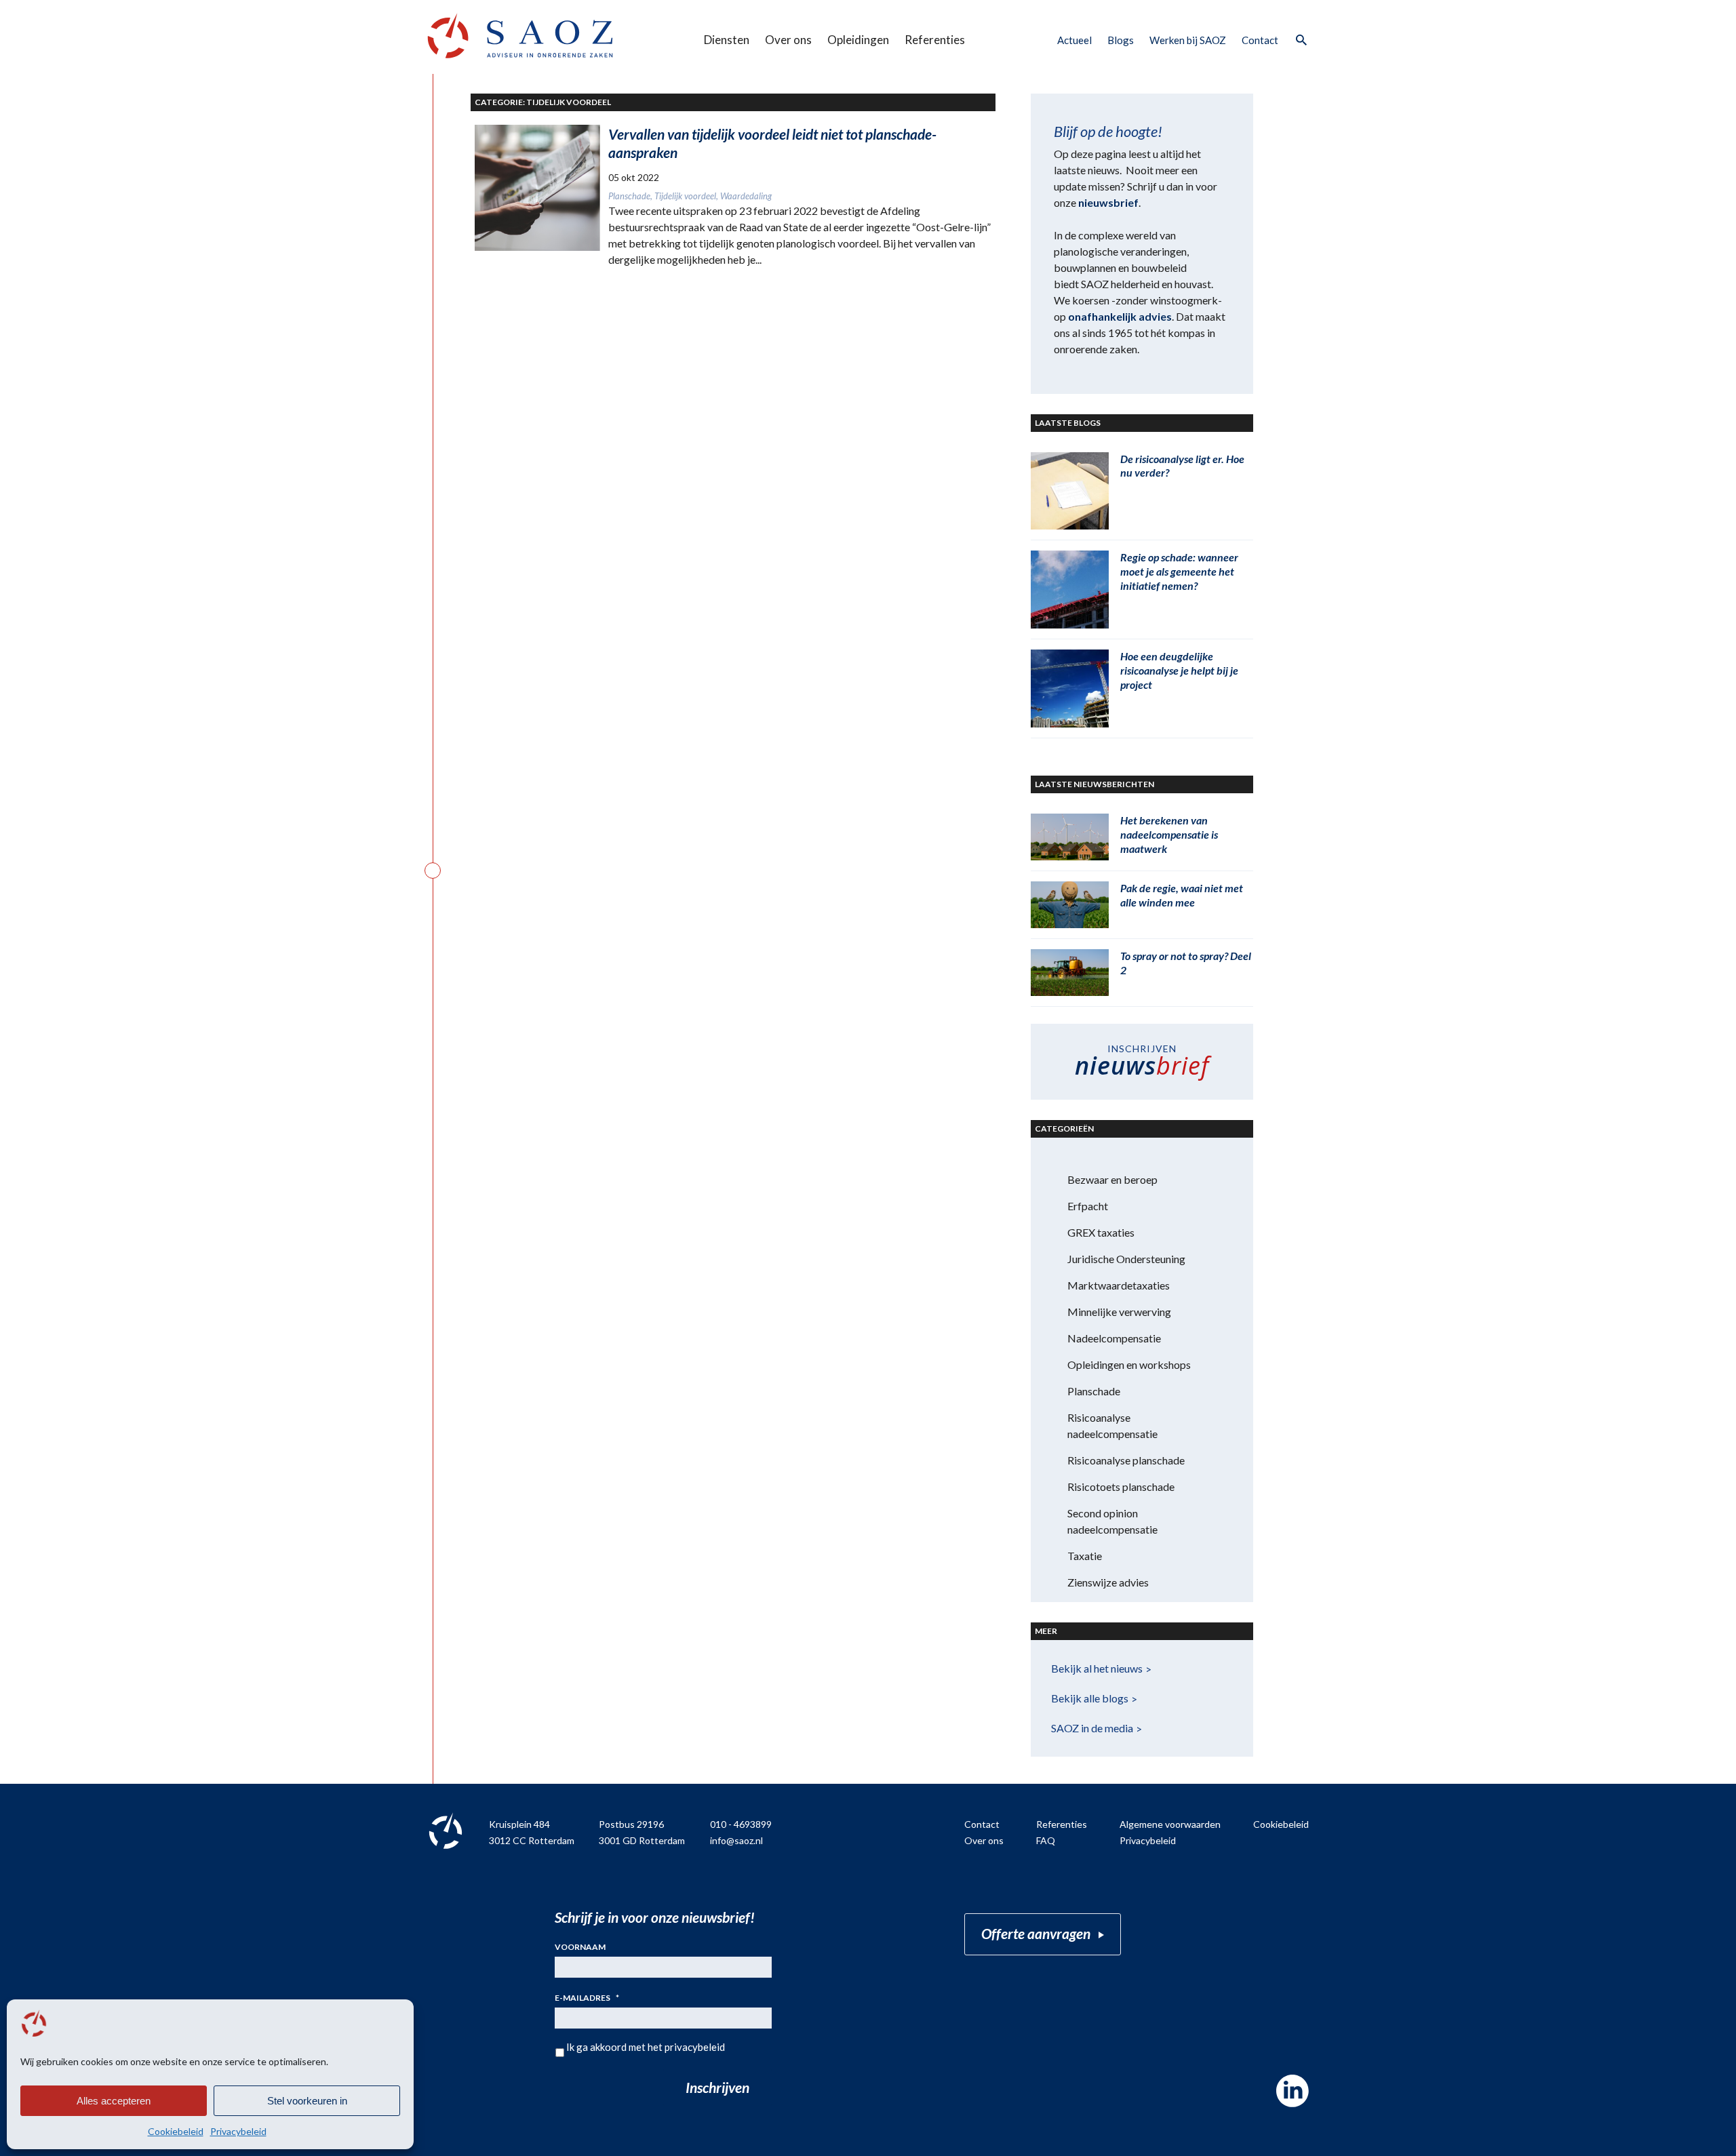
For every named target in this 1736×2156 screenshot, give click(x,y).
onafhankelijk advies (1120, 316)
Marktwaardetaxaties (1119, 1285)
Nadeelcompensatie (1114, 1338)
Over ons (788, 40)
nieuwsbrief (1108, 202)
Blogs (1121, 40)
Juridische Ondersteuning (1126, 1259)
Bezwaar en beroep (1112, 1179)
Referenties (935, 40)
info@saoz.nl (736, 1840)
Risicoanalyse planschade (1126, 1460)
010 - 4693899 (741, 1824)
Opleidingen (858, 40)
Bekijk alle (1090, 1698)
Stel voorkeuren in (307, 2101)
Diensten (727, 40)
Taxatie (1085, 1556)
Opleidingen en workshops (1129, 1364)
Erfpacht (1088, 1206)
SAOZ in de (1092, 1728)
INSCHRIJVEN (1142, 1062)
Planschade (1094, 1391)
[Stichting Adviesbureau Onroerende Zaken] (520, 36)
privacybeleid (695, 2047)
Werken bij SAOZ (1188, 40)
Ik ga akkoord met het (646, 2047)
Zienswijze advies (1108, 1582)
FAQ (1046, 1840)
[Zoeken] (1301, 41)
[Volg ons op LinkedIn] (1293, 2091)
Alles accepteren (114, 2101)
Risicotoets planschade (1121, 1486)
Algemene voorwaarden (1170, 1824)
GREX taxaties (1101, 1232)
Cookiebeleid (176, 2131)
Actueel (1074, 40)
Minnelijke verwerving (1119, 1312)
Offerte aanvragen (1036, 1933)
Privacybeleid (238, 2131)
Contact (1260, 40)
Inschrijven (717, 2087)
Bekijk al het (1097, 1668)
